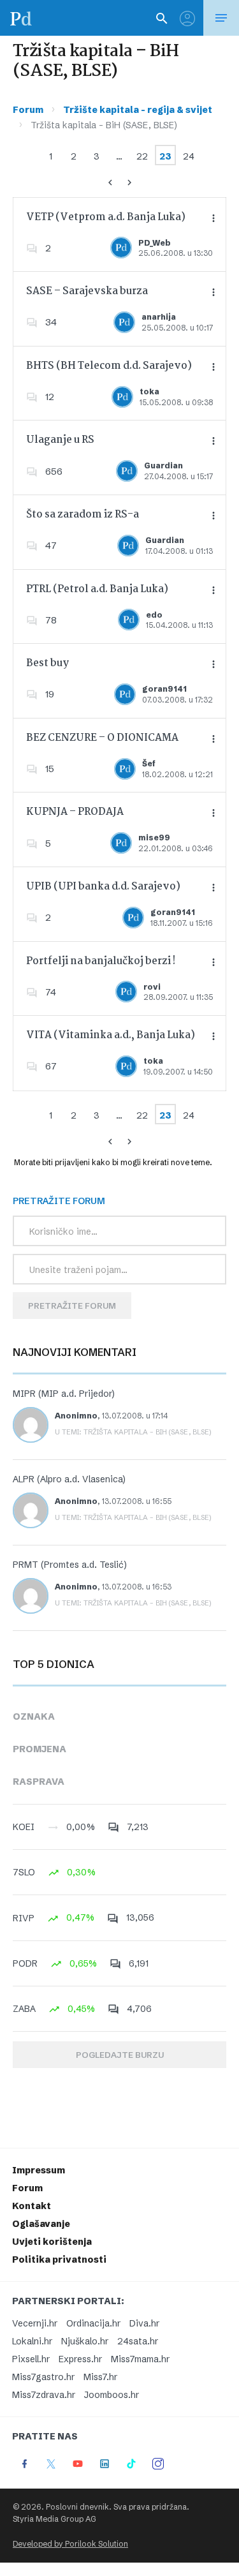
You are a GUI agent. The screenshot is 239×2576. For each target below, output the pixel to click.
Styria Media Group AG (54, 2519)
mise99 (154, 838)
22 (142, 156)
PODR (25, 1963)
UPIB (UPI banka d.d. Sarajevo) (103, 887)
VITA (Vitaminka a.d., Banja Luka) (111, 1035)
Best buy (47, 663)
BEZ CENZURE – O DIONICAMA (102, 738)
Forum (28, 110)
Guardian (163, 465)
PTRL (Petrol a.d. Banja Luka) (97, 589)
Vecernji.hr (35, 2323)
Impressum (39, 2170)
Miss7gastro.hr (43, 2377)
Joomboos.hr (112, 2395)
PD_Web (155, 243)
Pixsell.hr (31, 2359)
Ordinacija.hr (93, 2323)
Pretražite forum (72, 1306)
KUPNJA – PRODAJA (75, 812)
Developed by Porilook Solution (70, 2544)
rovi (152, 987)
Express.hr (80, 2359)
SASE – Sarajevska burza (87, 291)
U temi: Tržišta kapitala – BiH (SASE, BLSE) (133, 1432)
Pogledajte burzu (120, 2055)
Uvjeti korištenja (52, 2242)
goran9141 (164, 689)
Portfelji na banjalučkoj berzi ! (101, 961)
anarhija (159, 317)
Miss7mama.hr (140, 2359)
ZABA (24, 2009)
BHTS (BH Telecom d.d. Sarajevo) (109, 366)
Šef (149, 763)
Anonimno (76, 1416)
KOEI (24, 1827)
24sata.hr (138, 2341)
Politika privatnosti (59, 2260)
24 (189, 156)
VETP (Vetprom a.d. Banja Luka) (106, 217)
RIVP (24, 1918)
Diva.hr (144, 2323)
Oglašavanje (41, 2224)
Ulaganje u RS (60, 440)
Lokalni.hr (32, 2341)
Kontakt (32, 2206)
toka (149, 391)
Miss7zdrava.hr (44, 2395)
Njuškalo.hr (85, 2341)
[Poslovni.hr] (21, 18)
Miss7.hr (100, 2377)
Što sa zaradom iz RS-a (83, 515)
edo (154, 615)
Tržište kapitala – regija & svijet (138, 110)
